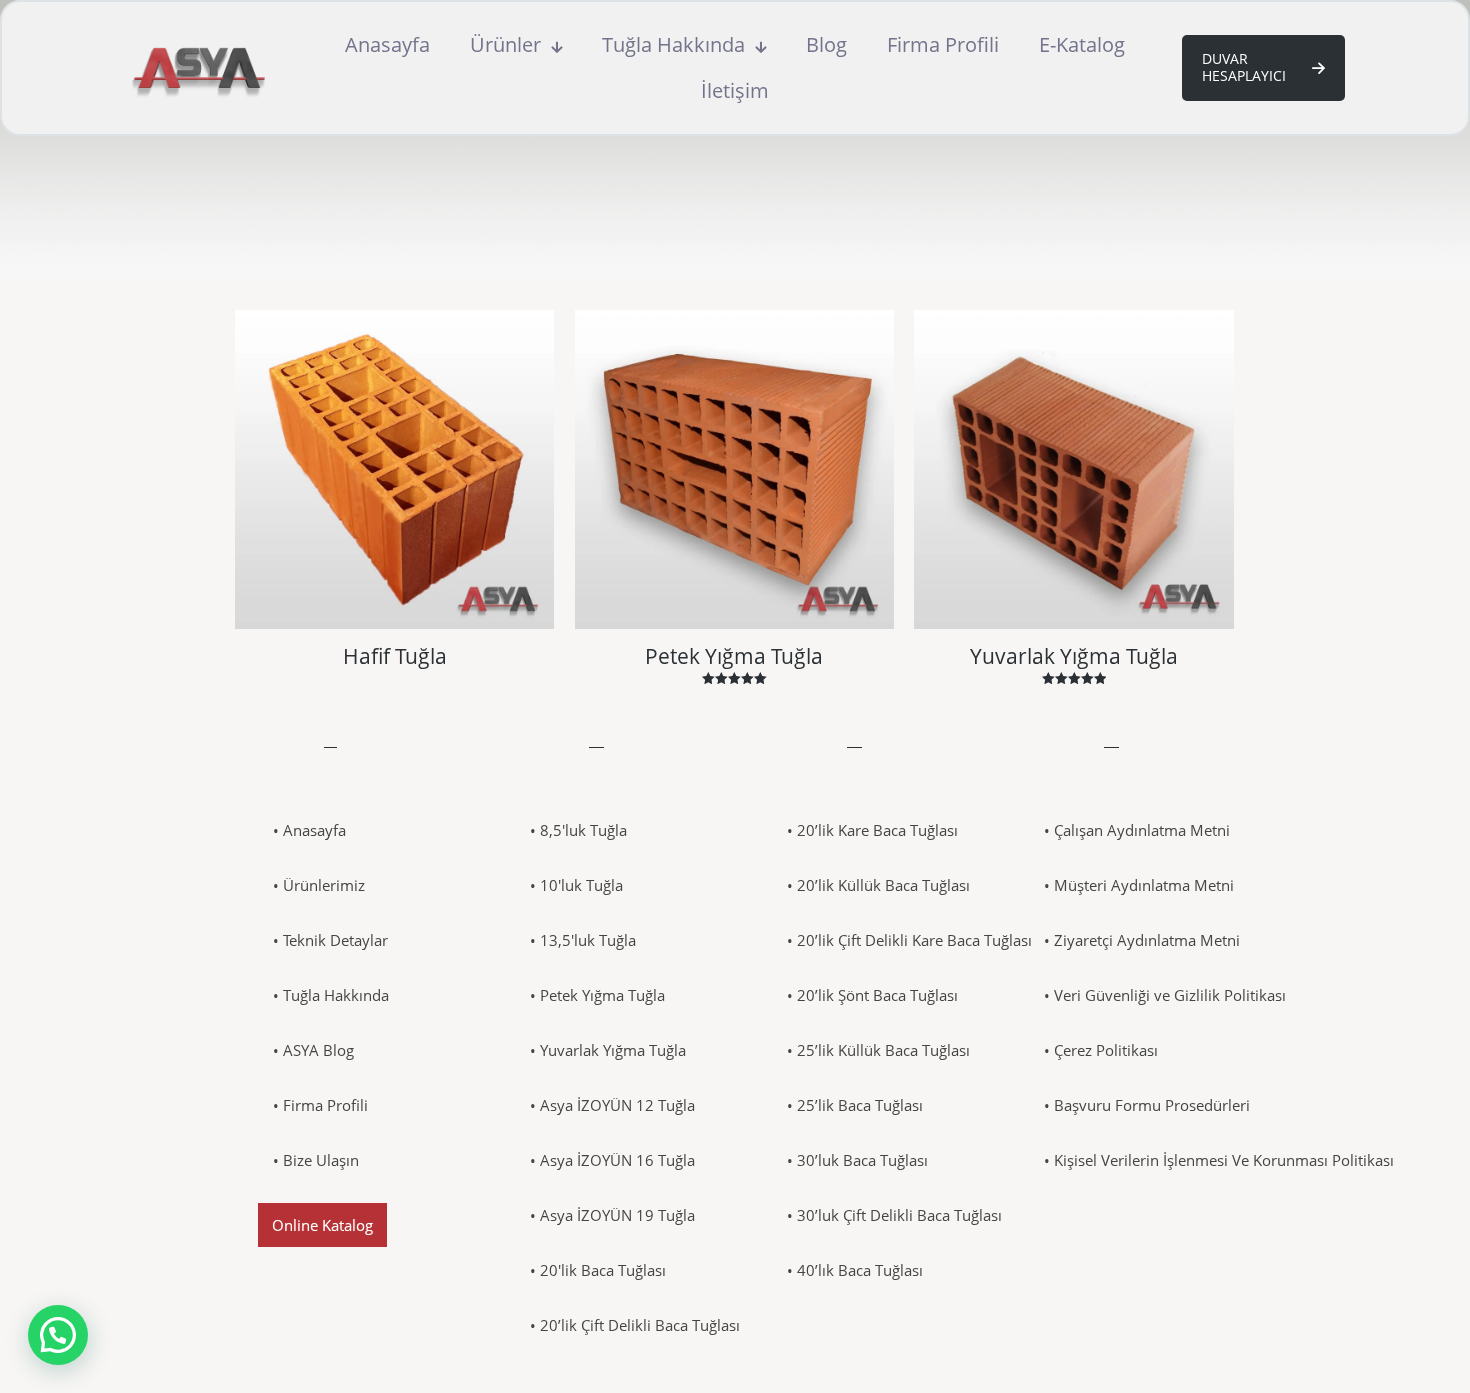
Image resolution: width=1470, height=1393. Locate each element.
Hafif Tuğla (395, 656)
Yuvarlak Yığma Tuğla (1074, 656)
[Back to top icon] (1374, 1352)
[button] (58, 1335)
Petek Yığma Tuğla (734, 656)
